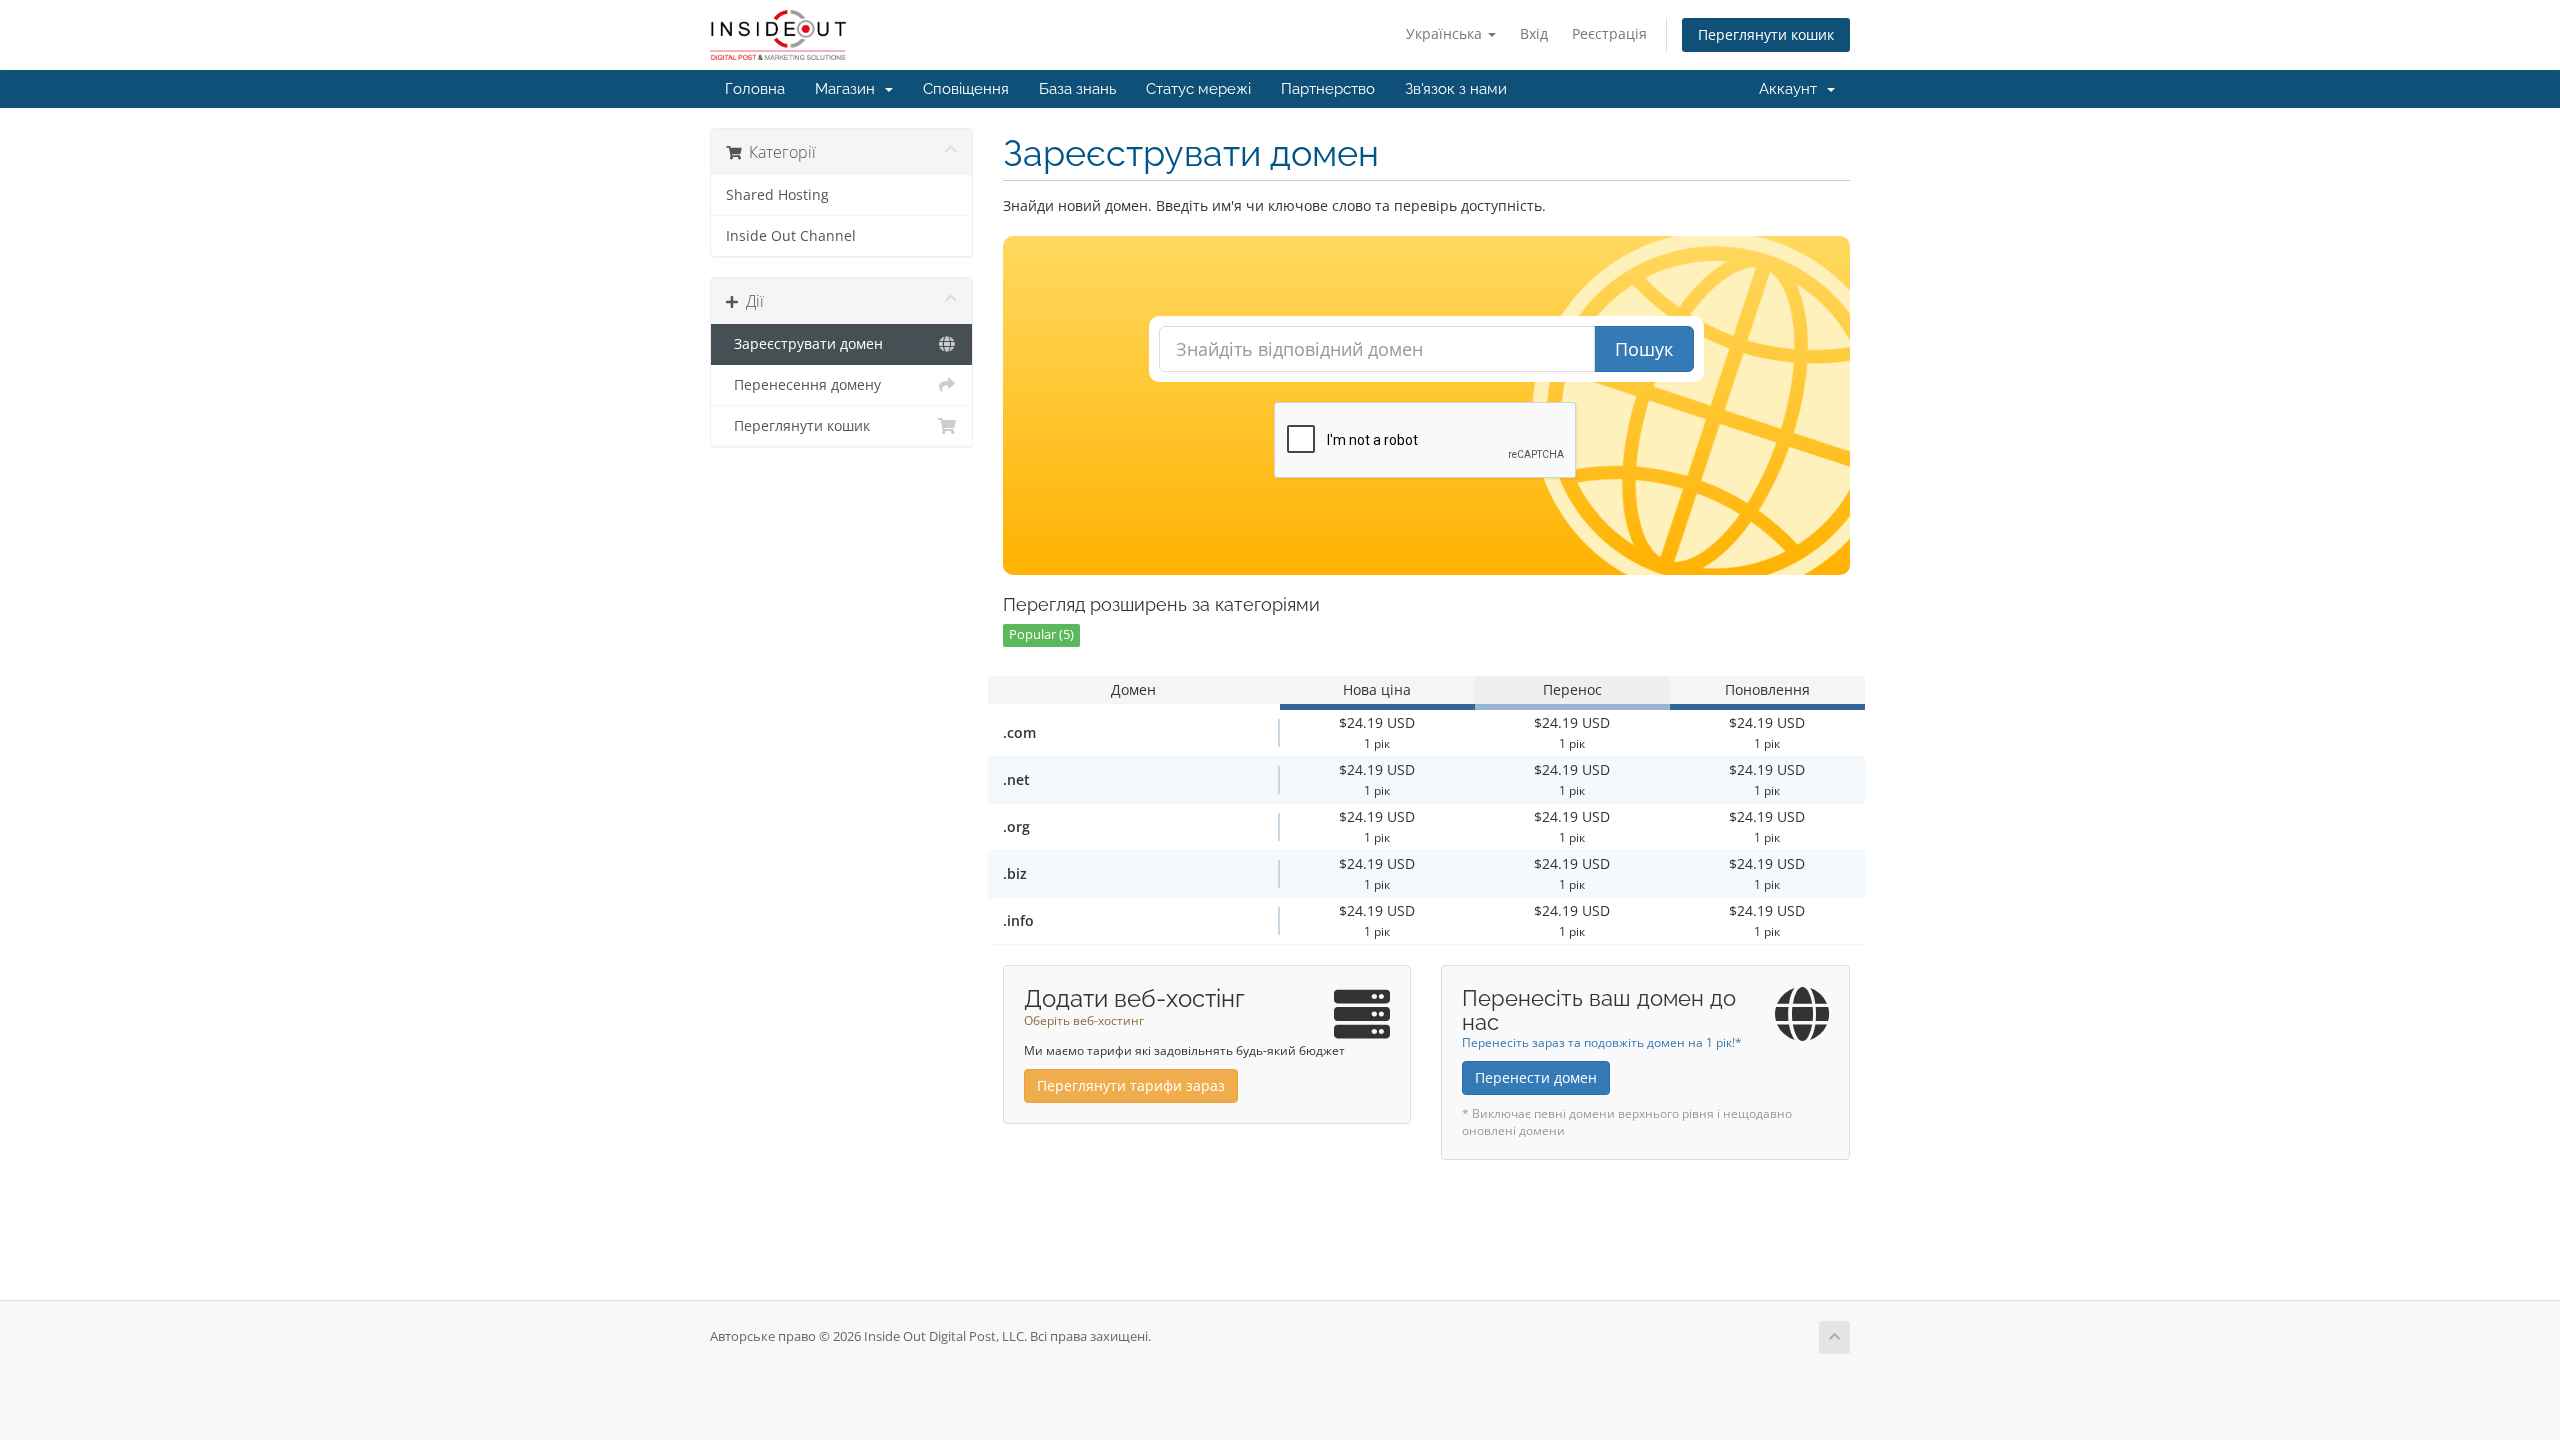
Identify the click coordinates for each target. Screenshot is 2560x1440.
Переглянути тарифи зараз (1131, 1085)
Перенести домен (1536, 1077)
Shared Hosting (777, 195)
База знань (1077, 89)
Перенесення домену (803, 385)
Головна (755, 89)
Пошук (1644, 349)
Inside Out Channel (791, 236)
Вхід (1534, 33)
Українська (1446, 33)
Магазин (849, 89)
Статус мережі (1198, 89)
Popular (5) (1041, 634)
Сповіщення (966, 89)
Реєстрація (1609, 33)
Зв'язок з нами (1456, 89)
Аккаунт (1792, 89)
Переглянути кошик (1766, 34)
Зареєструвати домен (804, 344)
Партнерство (1328, 89)
